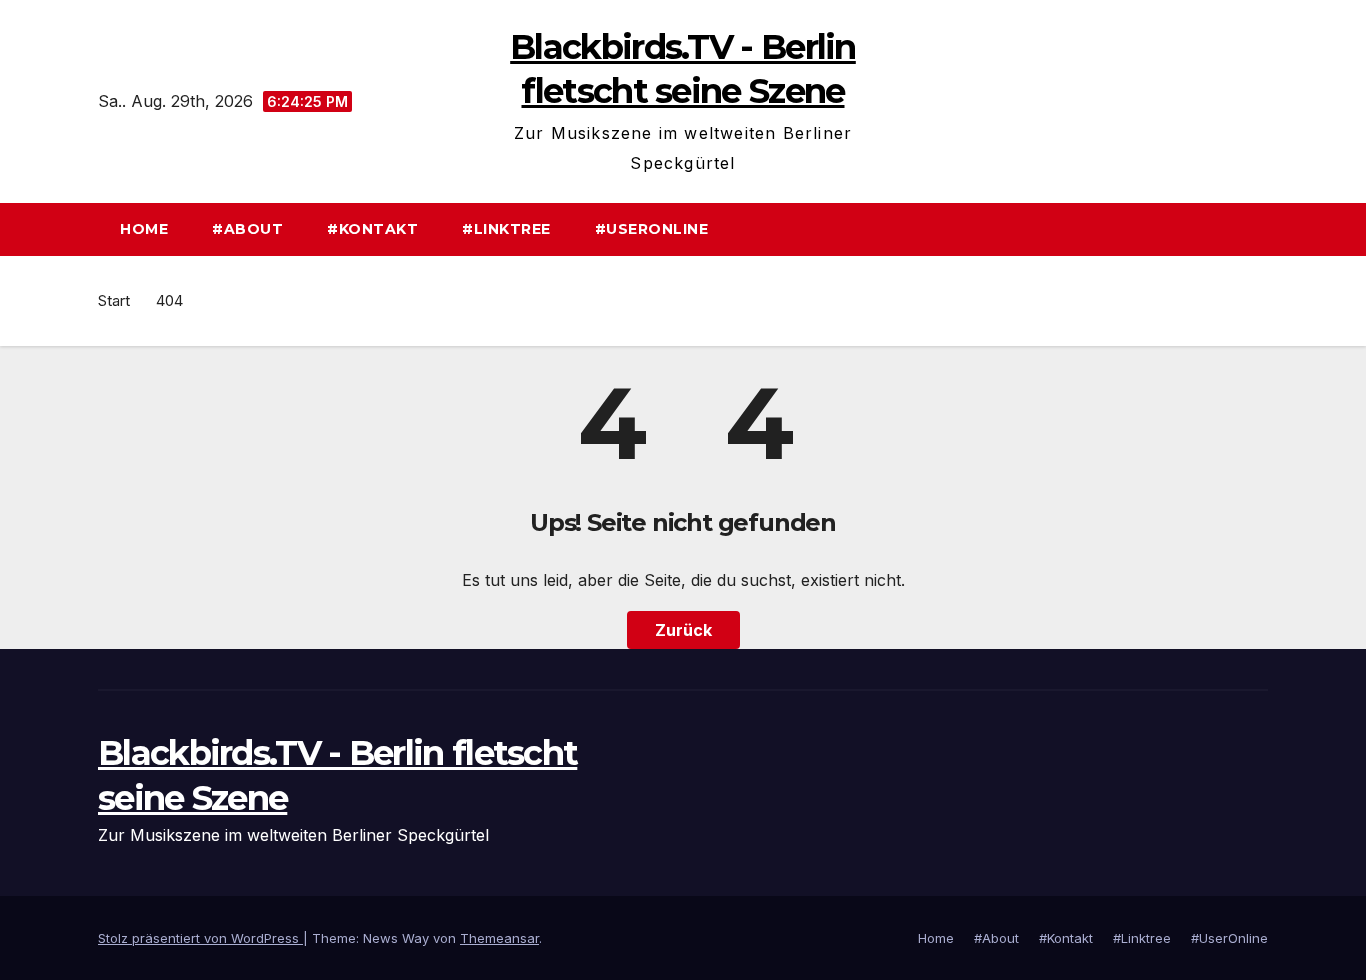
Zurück (683, 630)
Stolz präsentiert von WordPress (200, 938)
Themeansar (499, 938)
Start (114, 300)
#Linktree (506, 229)
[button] (1262, 229)
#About (247, 229)
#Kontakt (372, 229)
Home (144, 229)
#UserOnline (652, 229)
